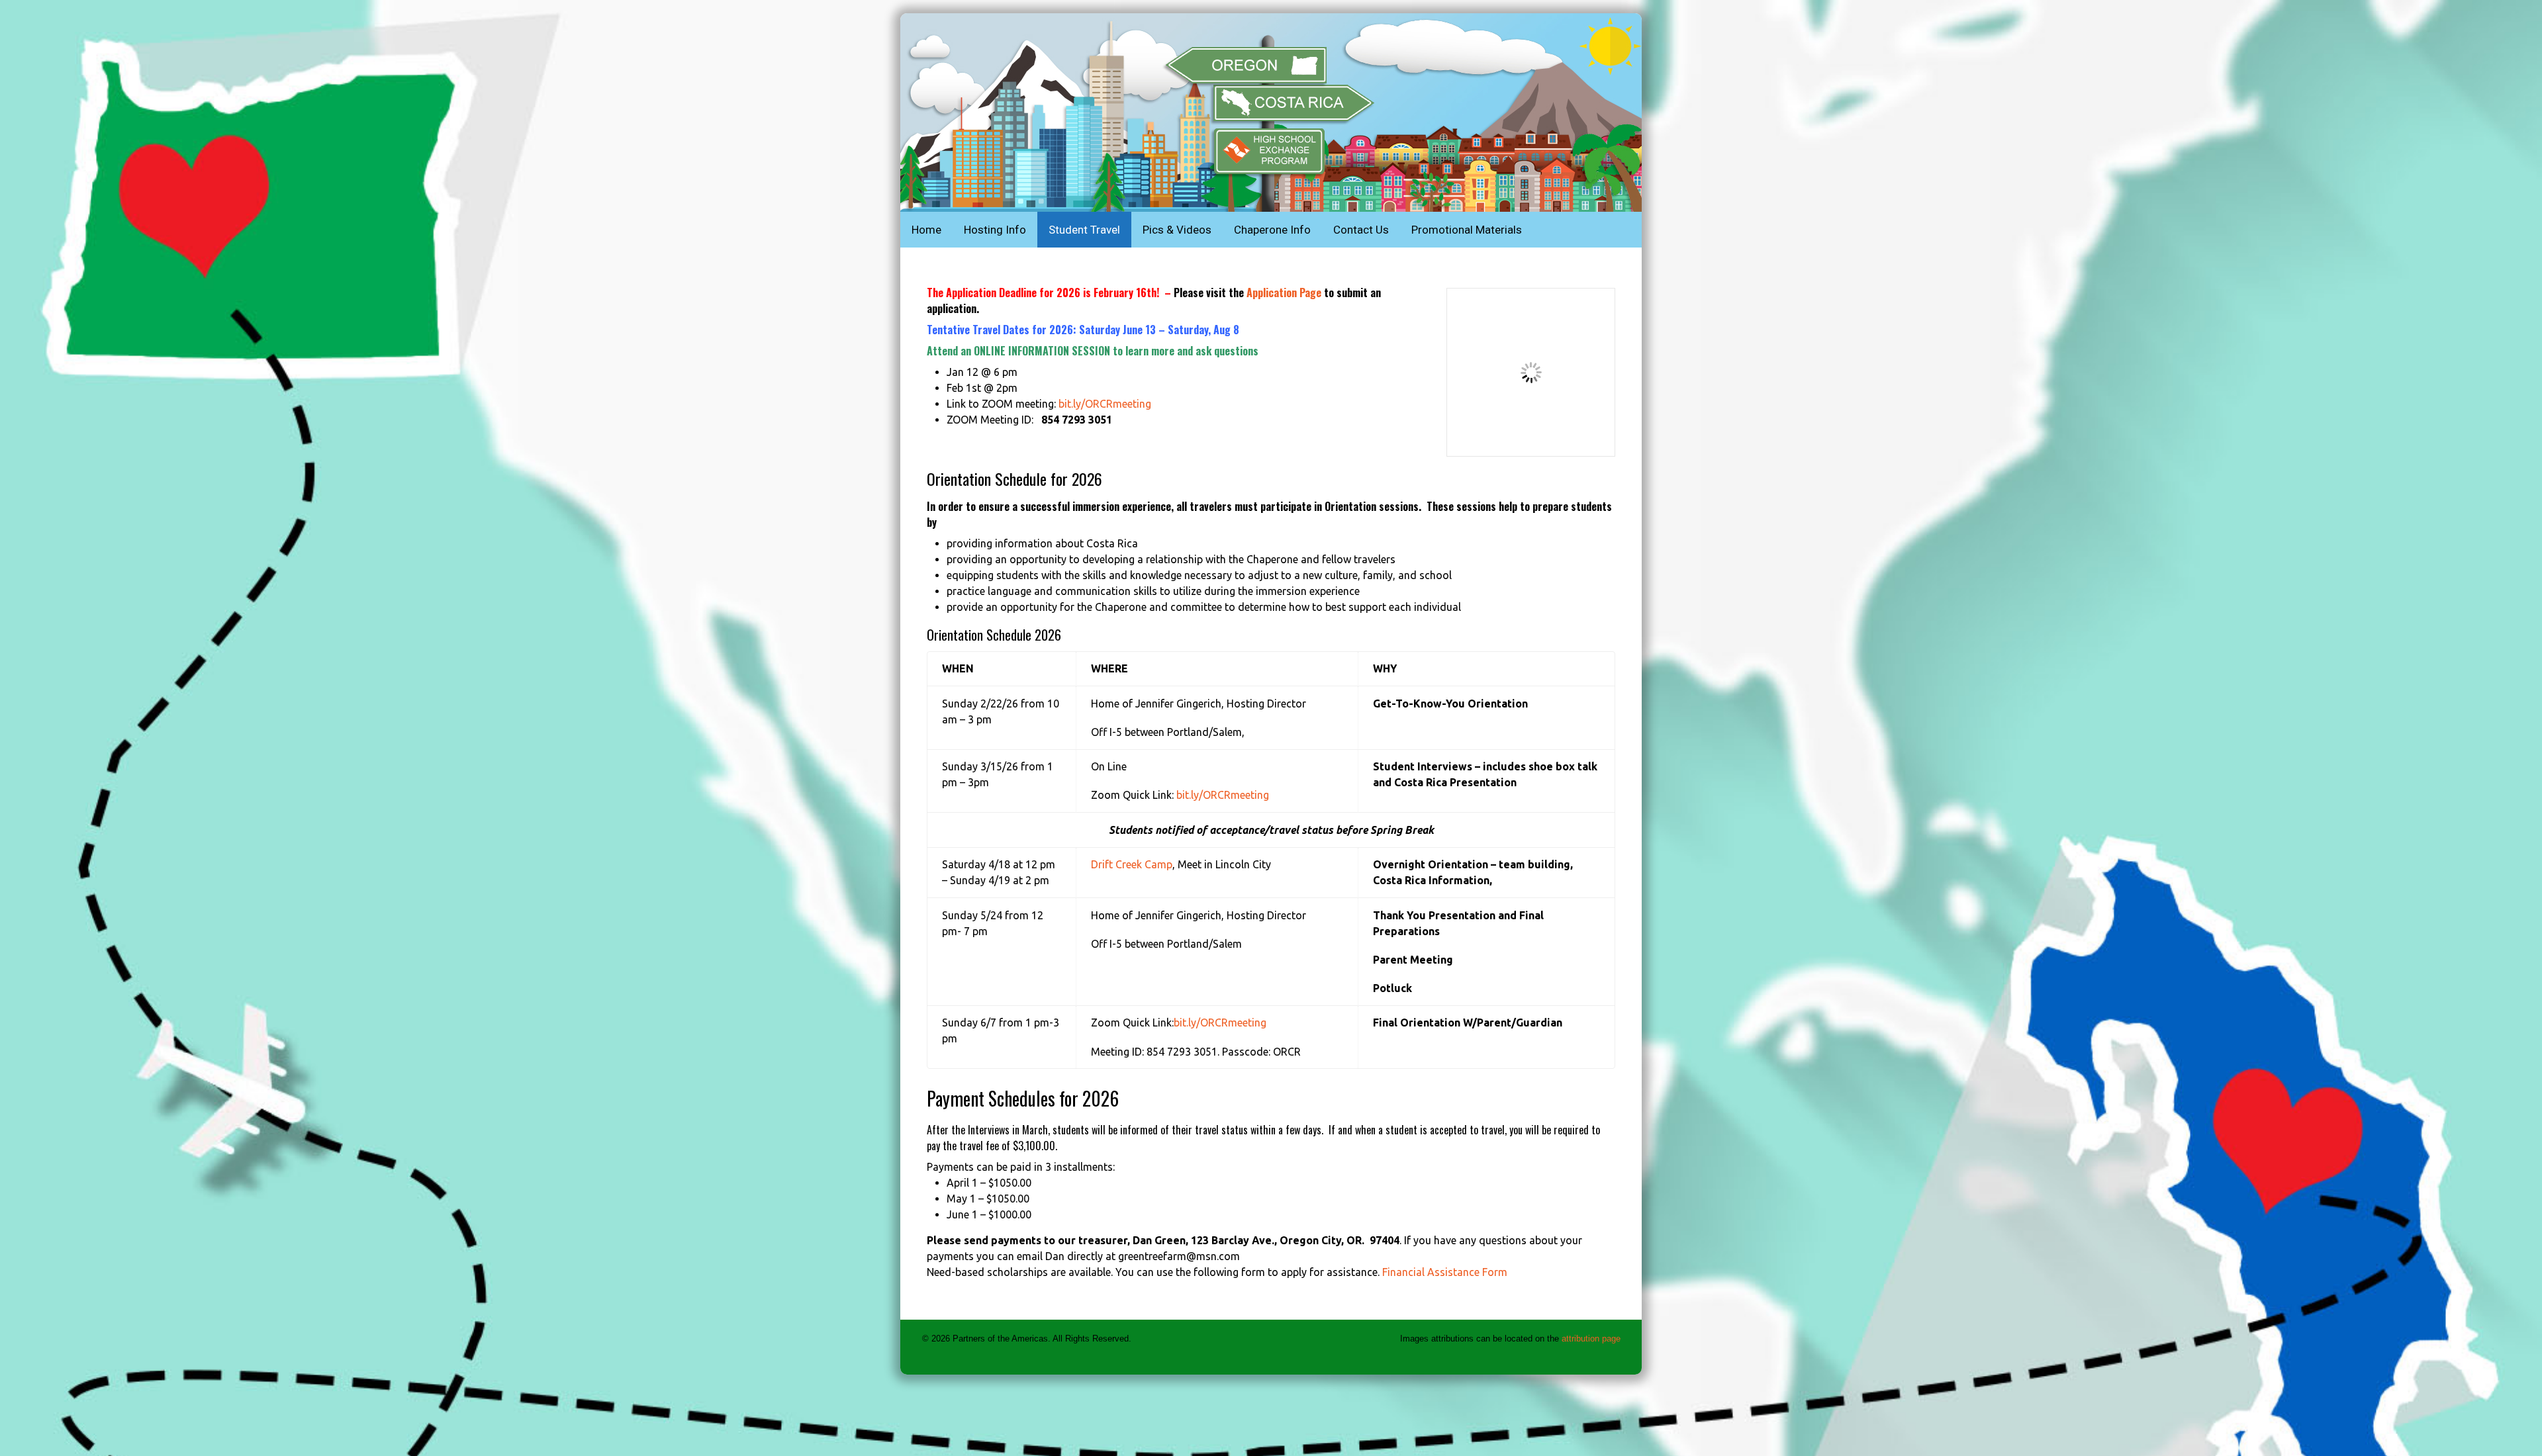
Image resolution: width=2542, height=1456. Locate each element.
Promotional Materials (1467, 230)
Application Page (1284, 293)
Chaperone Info (1272, 230)
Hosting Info (995, 230)
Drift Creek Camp (1132, 864)
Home (926, 230)
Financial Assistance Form (1445, 1272)
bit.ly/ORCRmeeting (1105, 404)
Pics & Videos (1177, 230)
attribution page (1591, 1339)
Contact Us (1361, 230)
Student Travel (1084, 230)
